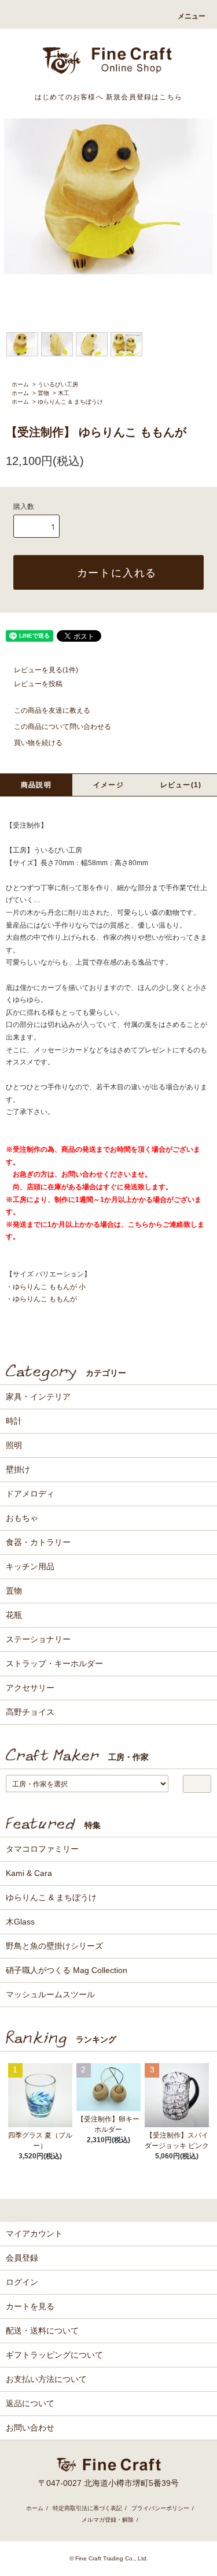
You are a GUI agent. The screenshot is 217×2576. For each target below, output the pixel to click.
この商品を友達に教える (52, 710)
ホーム (20, 384)
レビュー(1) (181, 785)
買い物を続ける (38, 743)
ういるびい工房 (58, 384)
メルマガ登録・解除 (108, 2520)
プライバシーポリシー (160, 2508)
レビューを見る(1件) (46, 670)
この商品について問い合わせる (62, 727)
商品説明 (36, 785)
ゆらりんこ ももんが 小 (49, 1287)
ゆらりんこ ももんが (45, 1299)
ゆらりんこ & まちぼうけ (70, 402)
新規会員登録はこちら (144, 97)
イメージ (108, 785)
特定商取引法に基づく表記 (87, 2508)
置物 (43, 393)
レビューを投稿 (38, 684)
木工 (64, 393)
